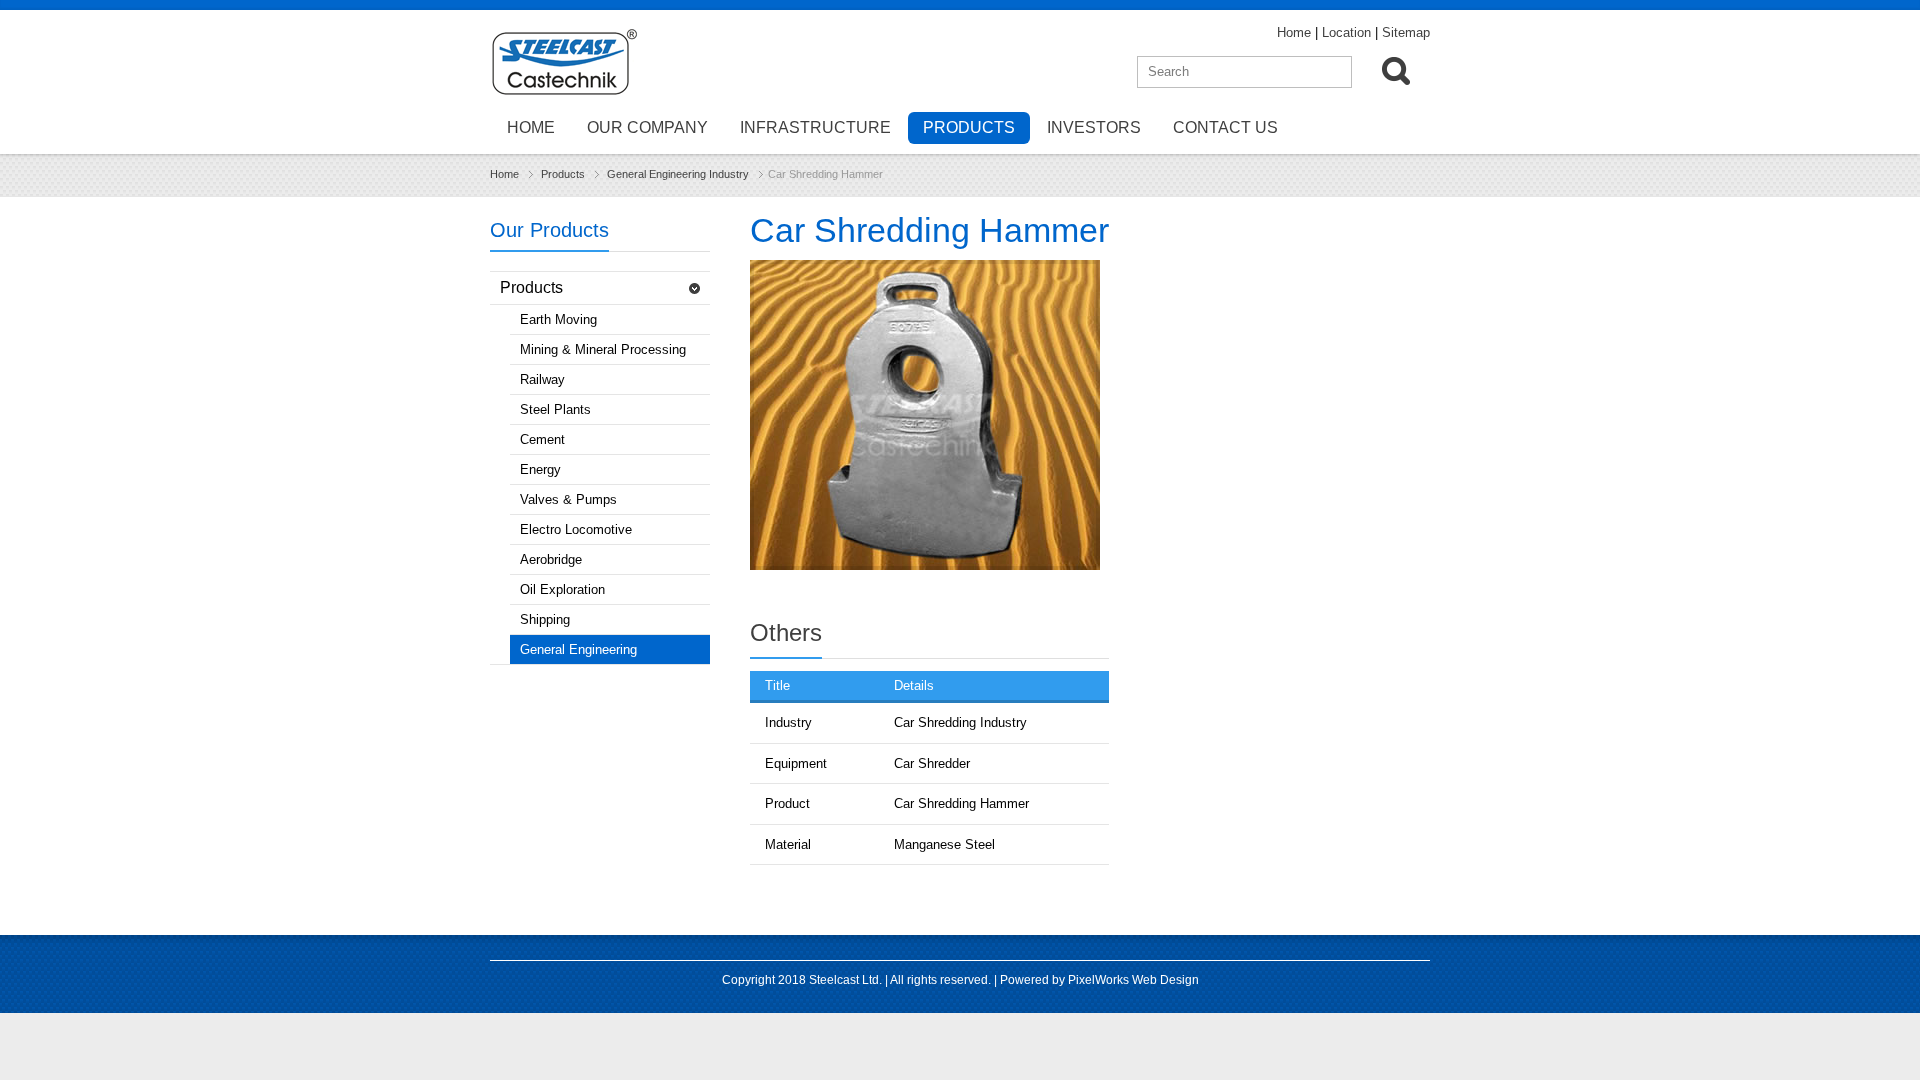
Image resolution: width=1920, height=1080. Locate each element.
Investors (1094, 127)
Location (1346, 32)
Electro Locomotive (576, 529)
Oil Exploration (562, 589)
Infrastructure (815, 127)
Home (1294, 32)
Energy (540, 469)
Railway (542, 379)
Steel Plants (555, 409)
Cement (542, 439)
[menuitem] (1401, 76)
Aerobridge (551, 559)
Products (969, 127)
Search (1396, 71)
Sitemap (1406, 32)
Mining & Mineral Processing (603, 349)
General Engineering (578, 649)
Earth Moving (558, 319)
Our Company (647, 127)
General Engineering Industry (678, 174)
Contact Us (1225, 127)
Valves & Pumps (568, 499)
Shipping (545, 619)
